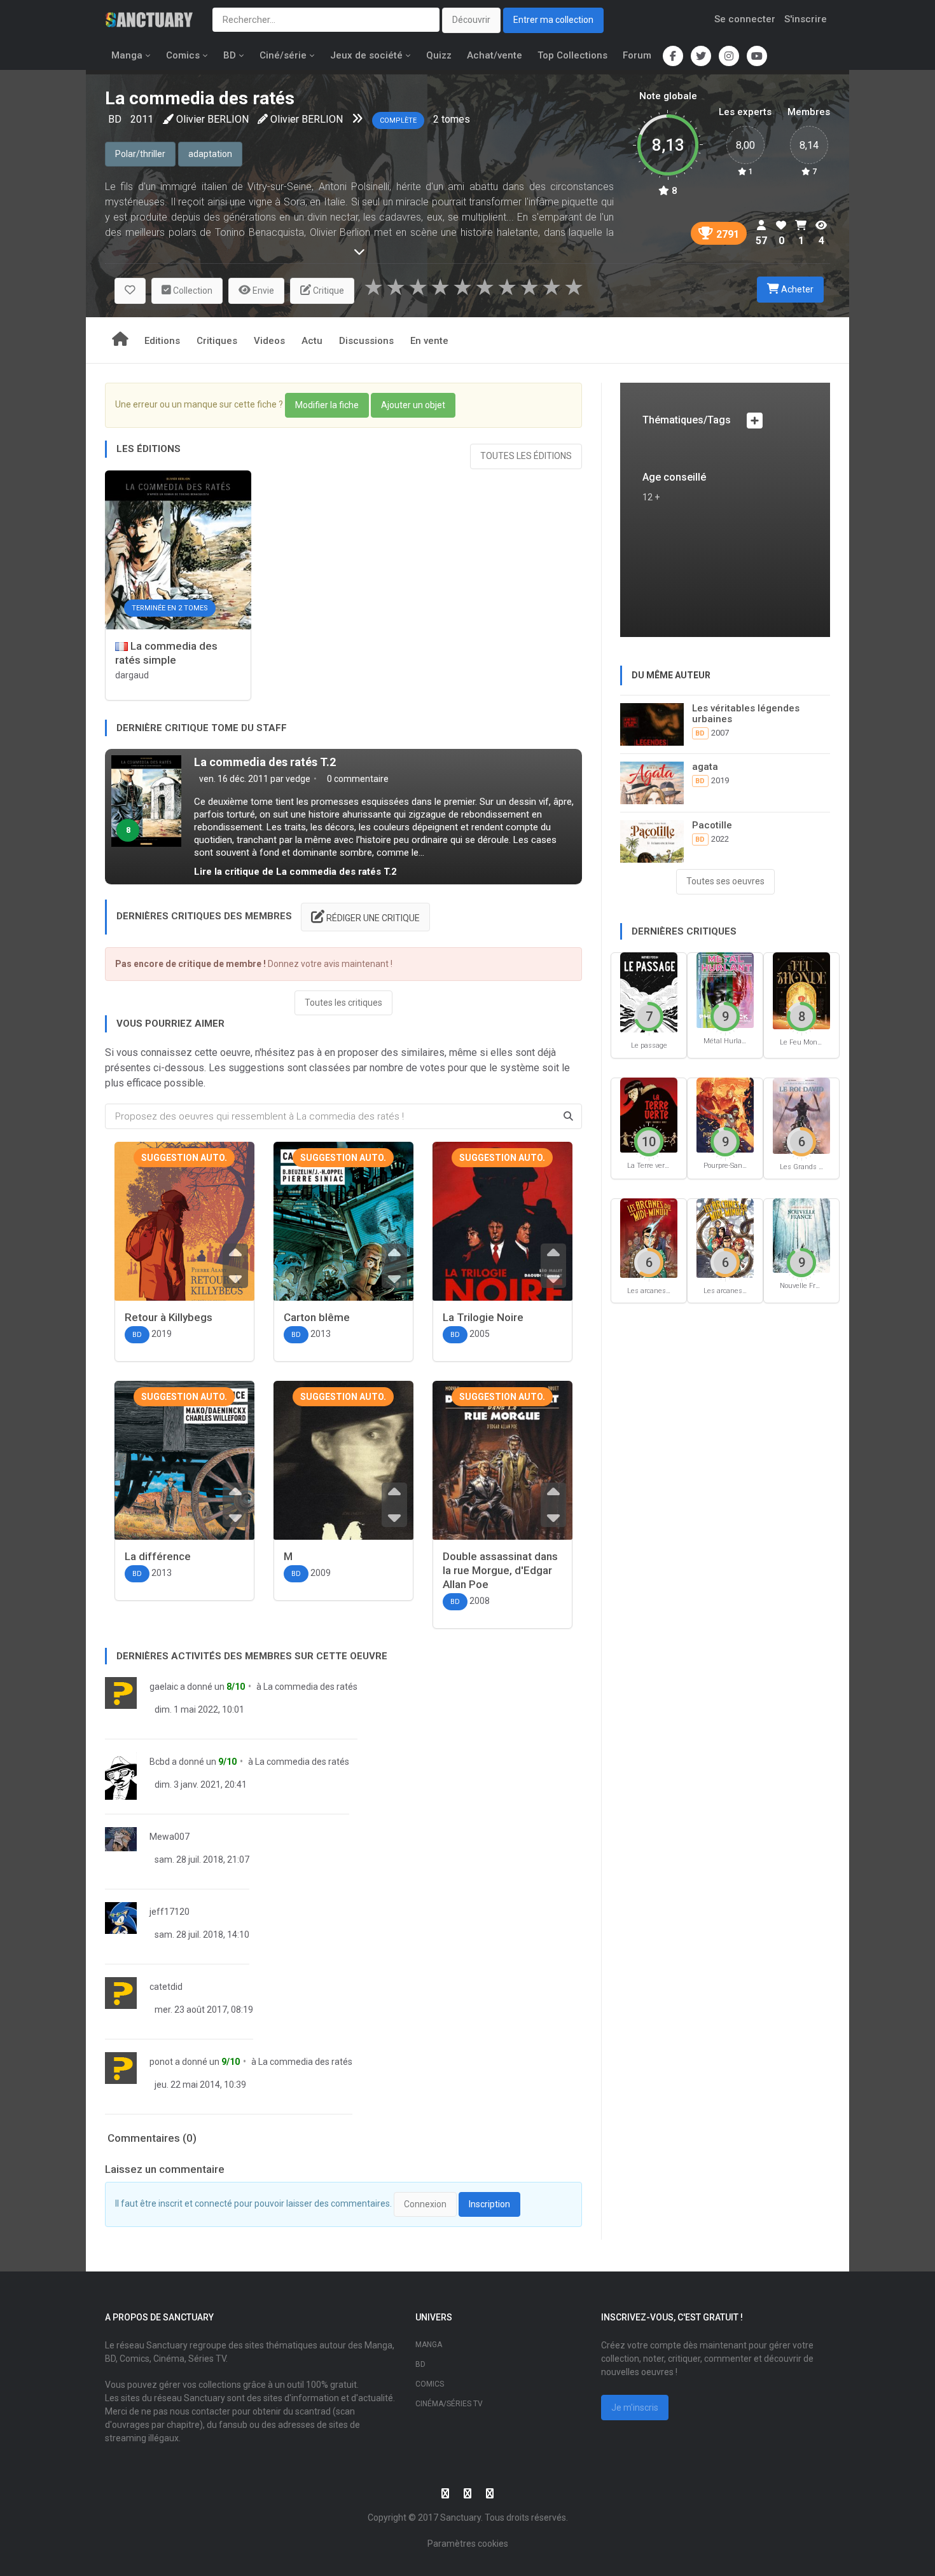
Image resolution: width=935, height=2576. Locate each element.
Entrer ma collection (553, 20)
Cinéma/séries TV (449, 2404)
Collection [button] (192, 291)
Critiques (217, 341)
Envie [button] (262, 291)
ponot (161, 2062)
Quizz (439, 55)
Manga (127, 55)
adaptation (210, 154)
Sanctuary (461, 2518)
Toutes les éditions (526, 456)
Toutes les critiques (343, 1003)
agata (705, 767)
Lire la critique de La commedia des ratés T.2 (295, 872)
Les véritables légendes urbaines (746, 714)
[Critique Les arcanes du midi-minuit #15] (649, 1237)
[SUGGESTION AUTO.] (184, 1233)
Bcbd (160, 1762)
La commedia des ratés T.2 (265, 762)
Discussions (366, 341)
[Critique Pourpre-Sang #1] (725, 1114)
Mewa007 (170, 1837)
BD (230, 55)
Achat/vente (495, 55)
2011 (142, 119)
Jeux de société (366, 55)
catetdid (166, 1987)
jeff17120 (170, 1912)
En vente (429, 341)
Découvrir (471, 20)
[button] (130, 291)
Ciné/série (283, 55)
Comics (183, 55)
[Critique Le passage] (649, 991)
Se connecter (745, 19)
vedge (298, 779)
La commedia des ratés (310, 1687)
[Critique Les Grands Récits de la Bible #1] (801, 1115)
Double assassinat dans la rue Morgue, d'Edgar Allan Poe (500, 1570)
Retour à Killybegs (169, 1317)
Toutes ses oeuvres (725, 881)
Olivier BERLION (212, 119)
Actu (312, 341)
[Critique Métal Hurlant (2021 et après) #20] (725, 990)
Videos (269, 341)
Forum (637, 55)
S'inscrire (806, 19)
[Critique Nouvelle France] (801, 1235)
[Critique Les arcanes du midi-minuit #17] (725, 1237)
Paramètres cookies (468, 2544)
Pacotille (712, 825)
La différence (158, 1556)
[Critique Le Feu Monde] (801, 990)
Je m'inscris (635, 2408)
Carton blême (317, 1317)
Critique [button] (328, 291)
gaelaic (164, 1687)
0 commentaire (357, 779)
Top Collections (572, 55)
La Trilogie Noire (483, 1317)
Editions (162, 341)
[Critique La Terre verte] (649, 1114)
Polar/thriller (140, 154)
